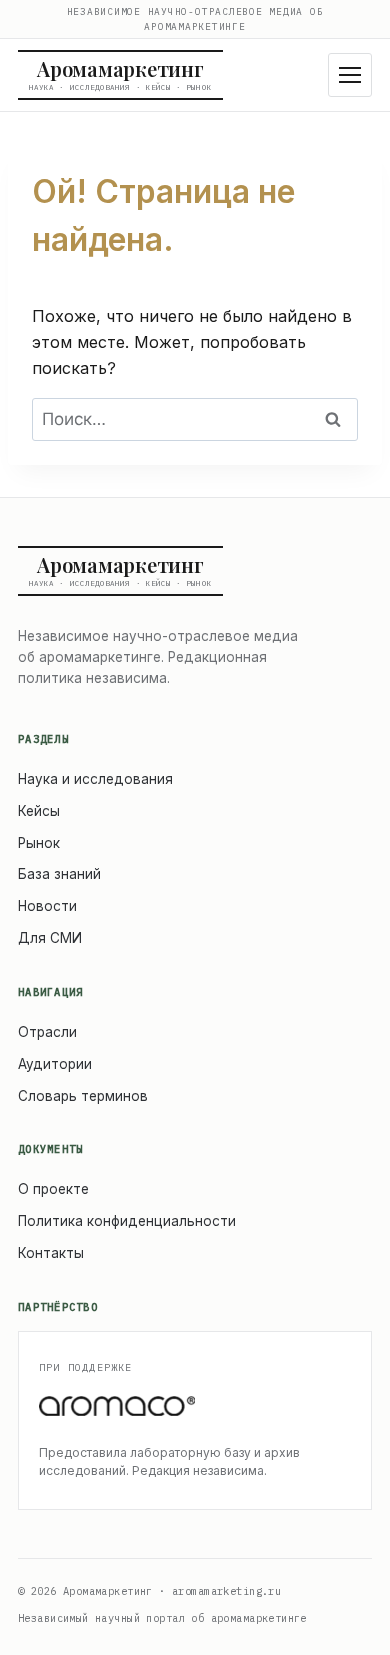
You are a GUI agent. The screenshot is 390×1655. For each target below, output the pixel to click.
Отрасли (47, 1032)
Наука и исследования (95, 779)
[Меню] (350, 75)
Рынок (39, 843)
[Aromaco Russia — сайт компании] (195, 1406)
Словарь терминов (83, 1096)
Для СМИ (50, 938)
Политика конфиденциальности (127, 1221)
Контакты (51, 1253)
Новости (47, 906)
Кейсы (39, 811)
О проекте (53, 1189)
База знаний (59, 874)
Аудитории (55, 1064)
